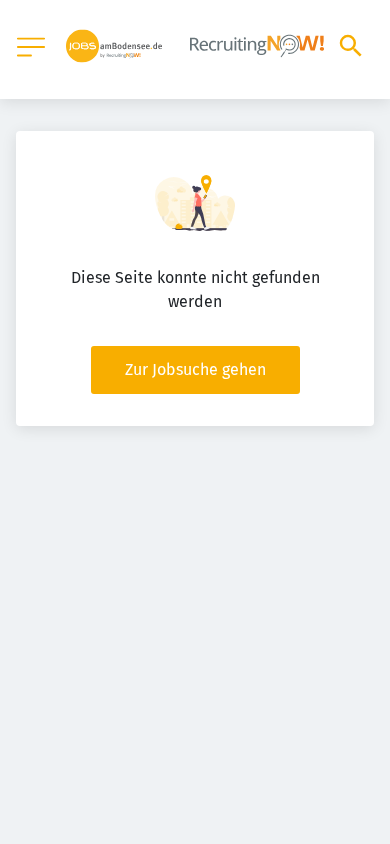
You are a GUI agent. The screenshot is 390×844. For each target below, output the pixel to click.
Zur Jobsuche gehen (195, 369)
